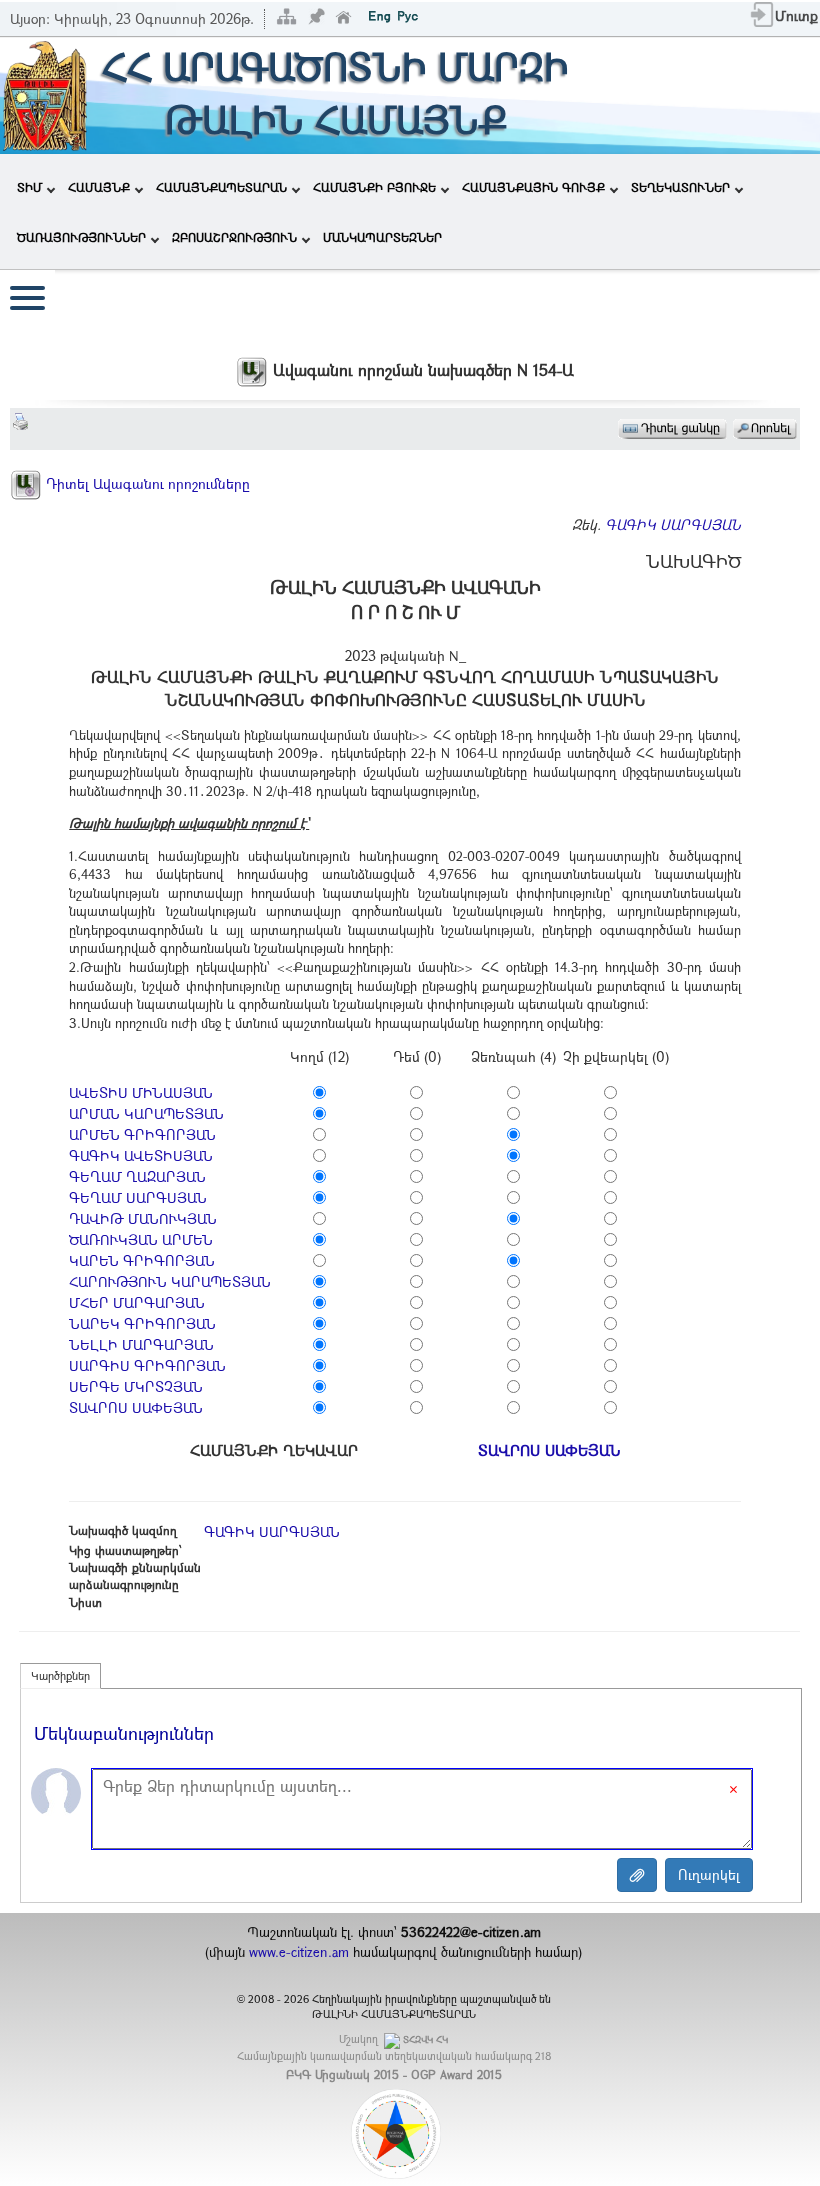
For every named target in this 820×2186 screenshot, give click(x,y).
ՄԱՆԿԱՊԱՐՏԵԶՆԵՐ (382, 237)
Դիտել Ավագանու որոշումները (146, 483)
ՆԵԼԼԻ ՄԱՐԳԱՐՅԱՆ (141, 1344)
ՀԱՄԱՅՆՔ (99, 187)
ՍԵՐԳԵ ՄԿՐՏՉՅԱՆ (136, 1386)
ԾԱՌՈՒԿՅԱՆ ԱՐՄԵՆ (141, 1239)
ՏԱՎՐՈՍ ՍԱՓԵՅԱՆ (136, 1407)
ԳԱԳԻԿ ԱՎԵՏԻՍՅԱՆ (141, 1155)
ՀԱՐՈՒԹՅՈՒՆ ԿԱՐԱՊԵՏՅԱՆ (170, 1281)
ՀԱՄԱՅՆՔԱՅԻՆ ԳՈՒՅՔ (533, 187)
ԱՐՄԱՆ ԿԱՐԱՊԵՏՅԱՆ (146, 1113)
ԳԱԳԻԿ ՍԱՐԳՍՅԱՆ (673, 524)
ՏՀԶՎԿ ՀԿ (425, 2039)
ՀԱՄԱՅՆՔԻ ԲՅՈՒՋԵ (374, 187)
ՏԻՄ (29, 187)
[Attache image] (637, 1875)
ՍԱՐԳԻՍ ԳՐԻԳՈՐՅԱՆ (147, 1365)
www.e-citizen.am (299, 1952)
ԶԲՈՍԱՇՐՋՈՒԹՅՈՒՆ (234, 237)
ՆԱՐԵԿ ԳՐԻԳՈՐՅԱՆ (142, 1323)
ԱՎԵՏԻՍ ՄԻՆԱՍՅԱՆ (141, 1092)
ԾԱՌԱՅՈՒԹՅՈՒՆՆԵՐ (81, 237)
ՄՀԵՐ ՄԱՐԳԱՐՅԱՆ (137, 1302)
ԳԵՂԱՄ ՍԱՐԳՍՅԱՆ (138, 1197)
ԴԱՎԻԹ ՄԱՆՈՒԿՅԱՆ (143, 1218)
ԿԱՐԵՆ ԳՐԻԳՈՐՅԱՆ (142, 1260)
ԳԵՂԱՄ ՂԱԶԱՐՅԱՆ (137, 1176)
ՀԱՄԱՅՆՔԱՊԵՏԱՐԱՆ (221, 187)
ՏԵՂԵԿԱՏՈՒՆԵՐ (680, 187)
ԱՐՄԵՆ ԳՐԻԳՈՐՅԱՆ (142, 1134)
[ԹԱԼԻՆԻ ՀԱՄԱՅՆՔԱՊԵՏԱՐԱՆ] (45, 93)
